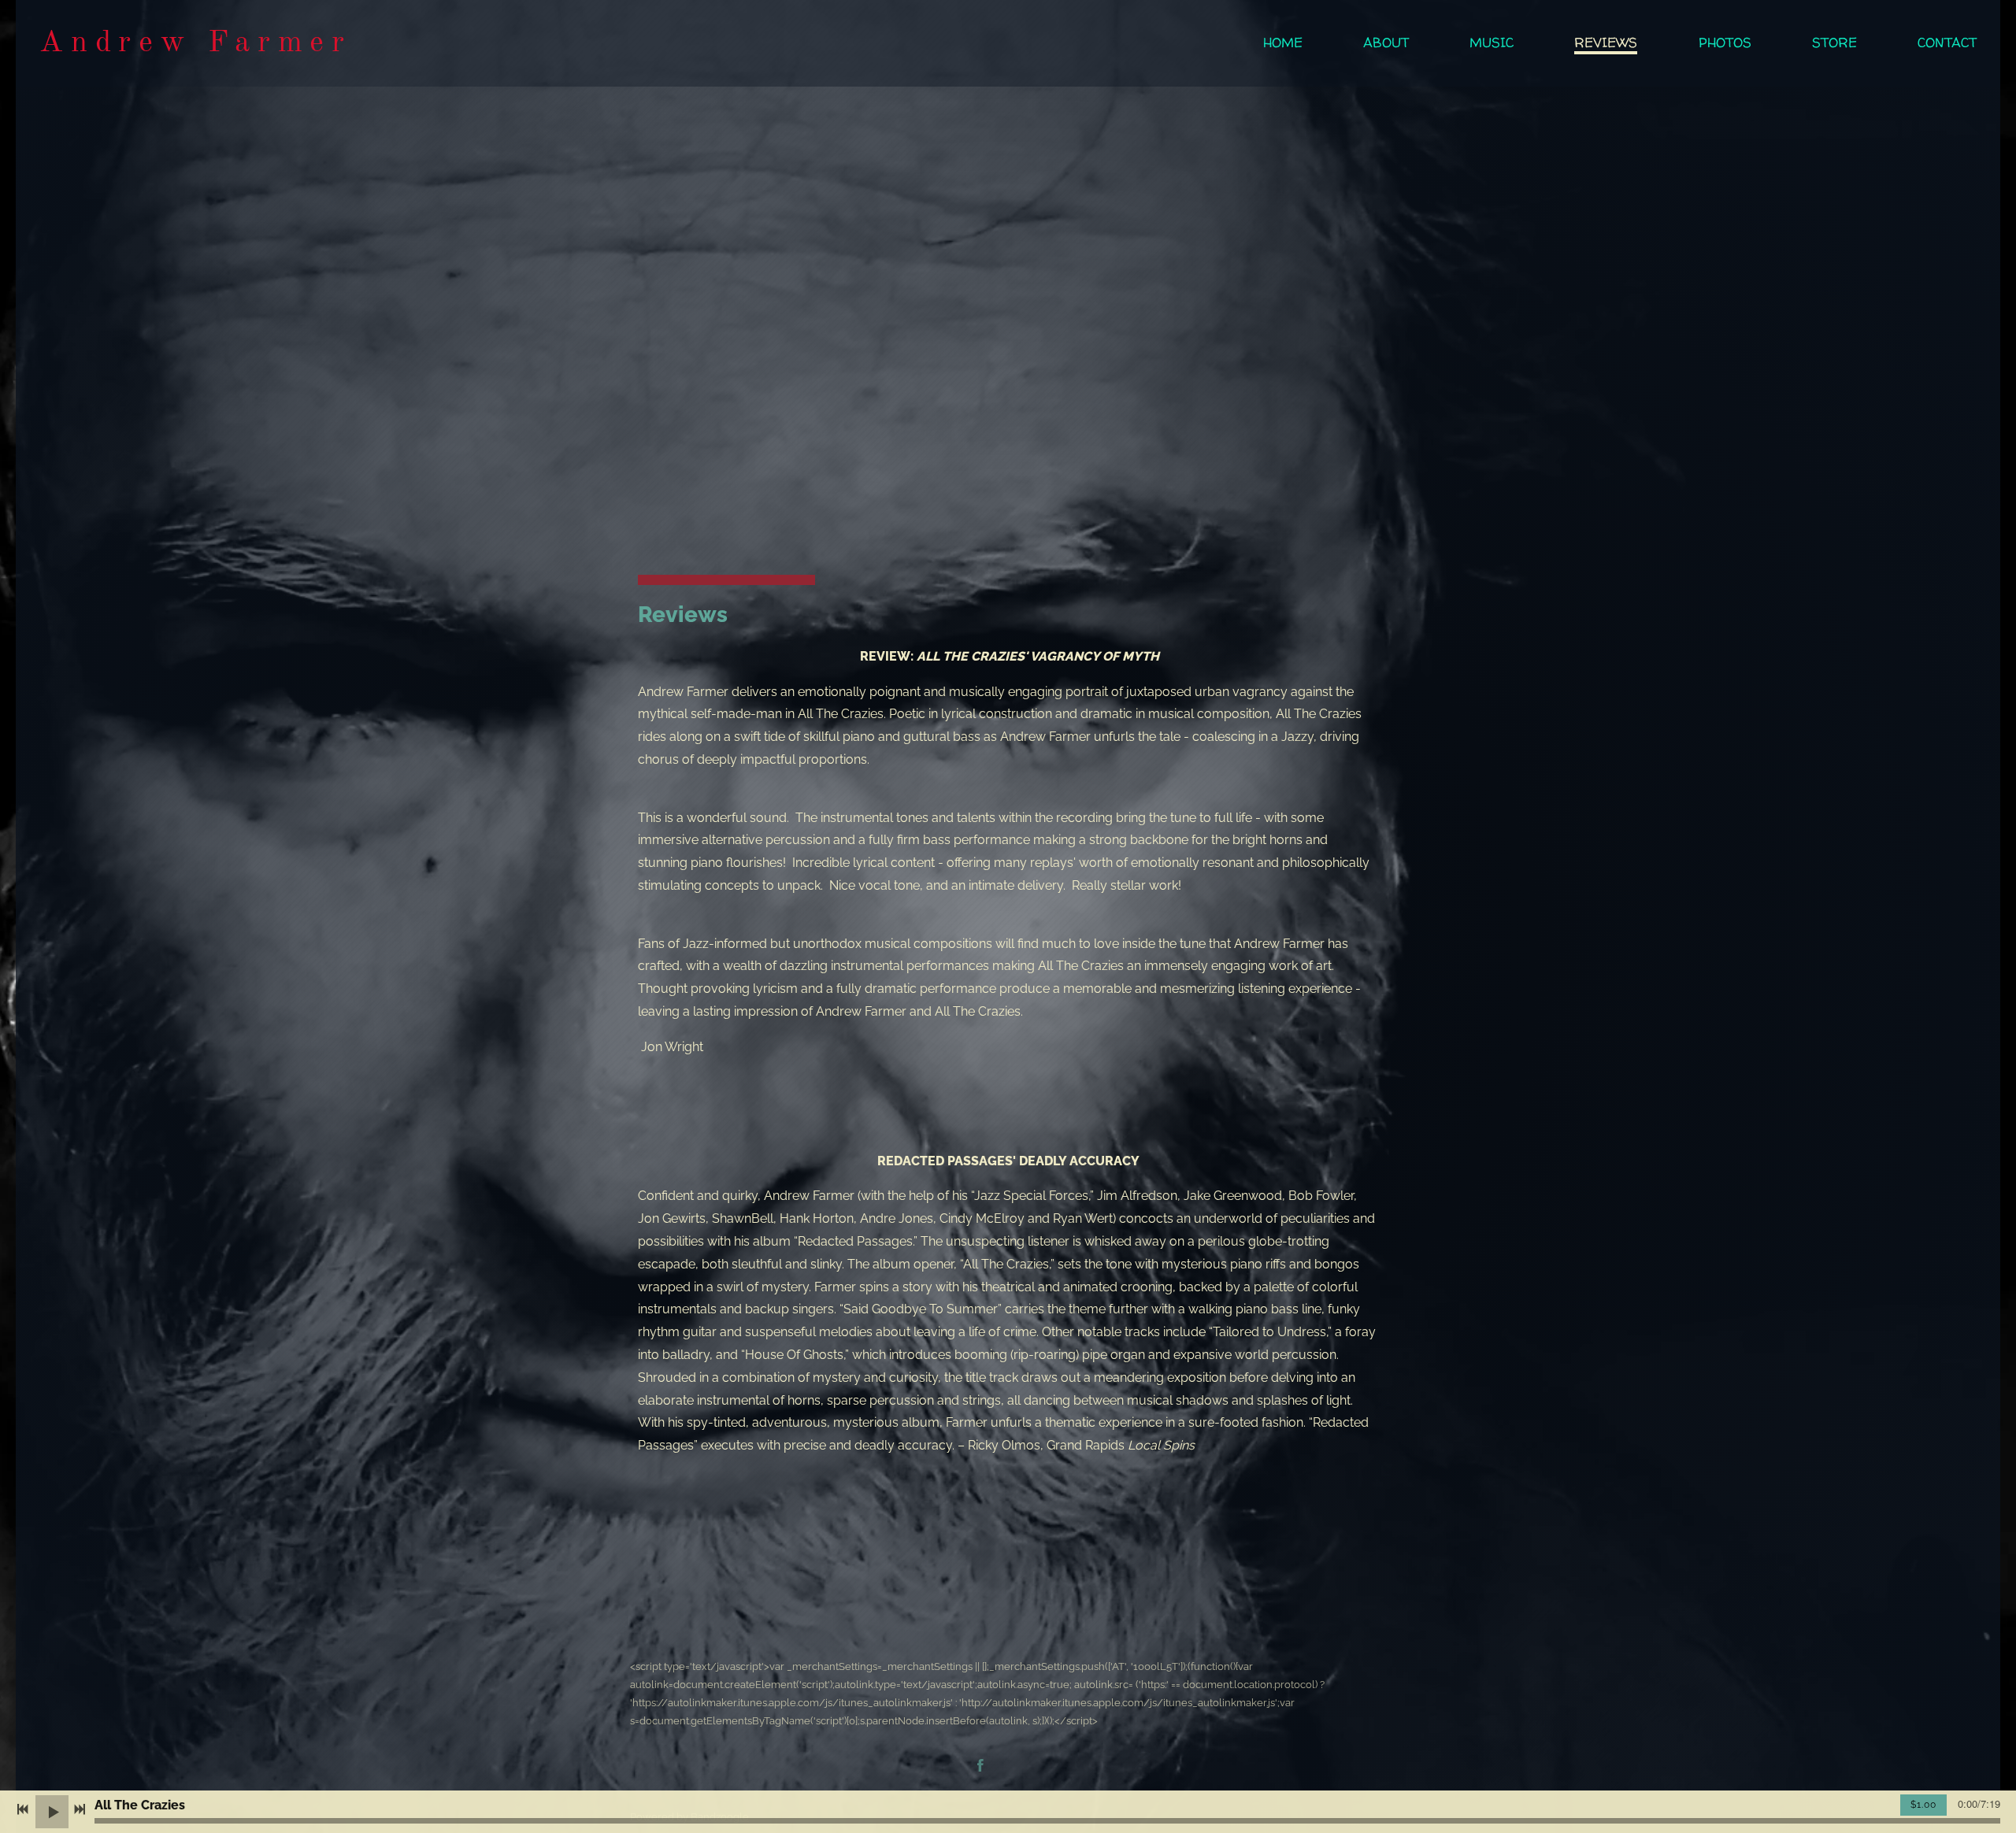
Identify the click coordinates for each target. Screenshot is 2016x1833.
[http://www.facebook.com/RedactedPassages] (980, 1767)
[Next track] (80, 1809)
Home (1283, 43)
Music (1492, 43)
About (1386, 43)
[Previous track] (23, 1809)
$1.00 (1923, 1805)
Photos (1725, 43)
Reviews (1606, 43)
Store (1834, 43)
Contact (1947, 43)
